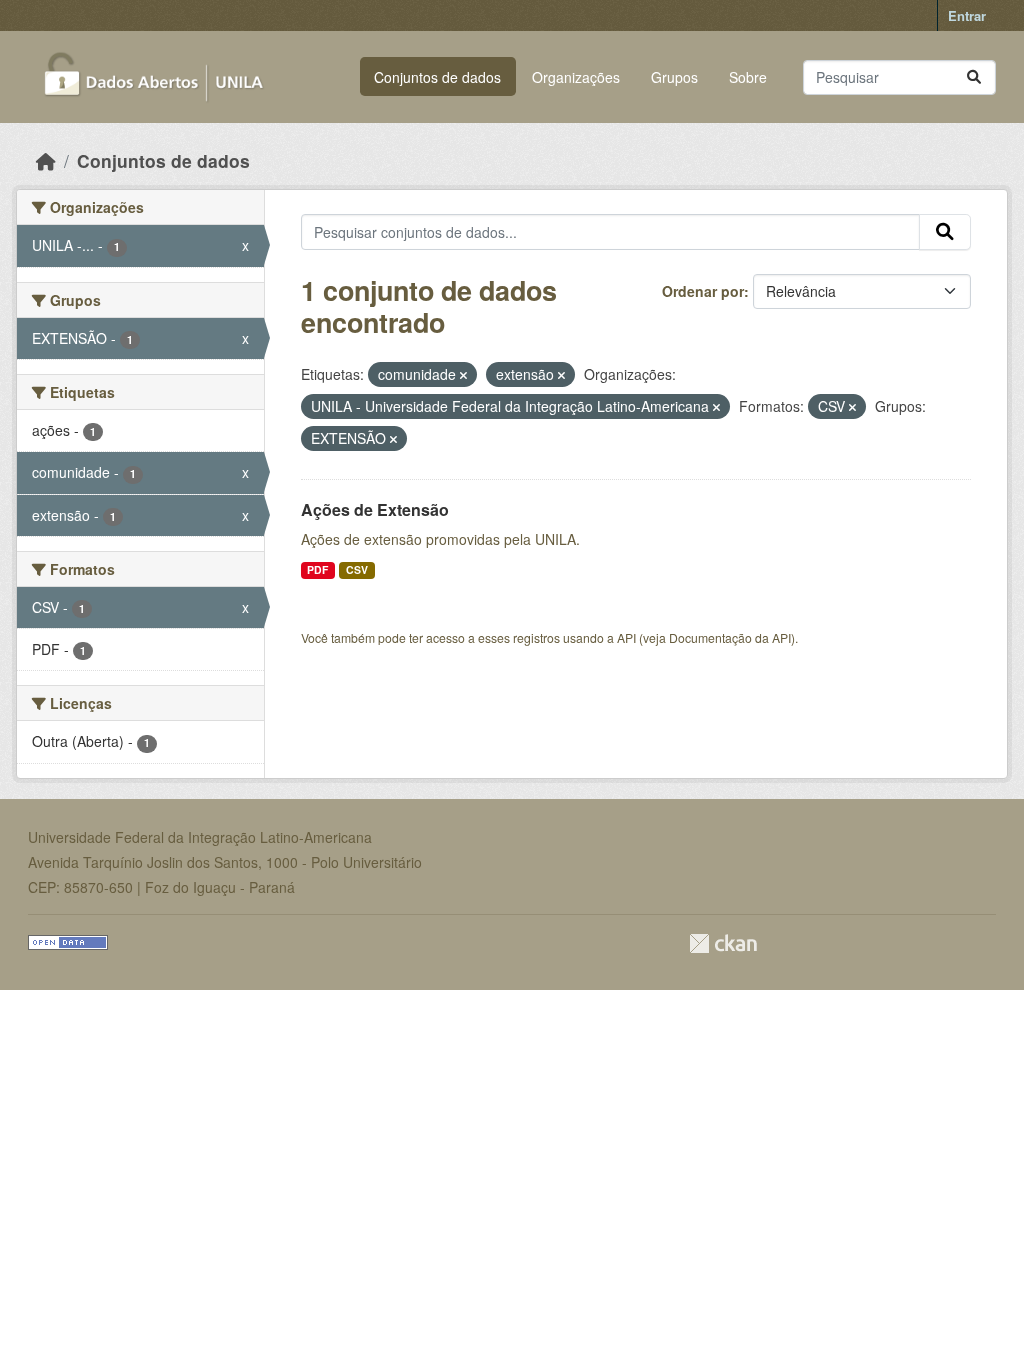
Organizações (576, 77)
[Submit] (974, 77)
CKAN (723, 943)
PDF (317, 569)
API (626, 637)
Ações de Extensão (375, 509)
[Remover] (463, 375)
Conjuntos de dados (437, 77)
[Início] (46, 160)
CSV (357, 569)
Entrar (967, 15)
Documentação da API (730, 637)
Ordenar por (703, 291)
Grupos (674, 77)
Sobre (748, 77)
